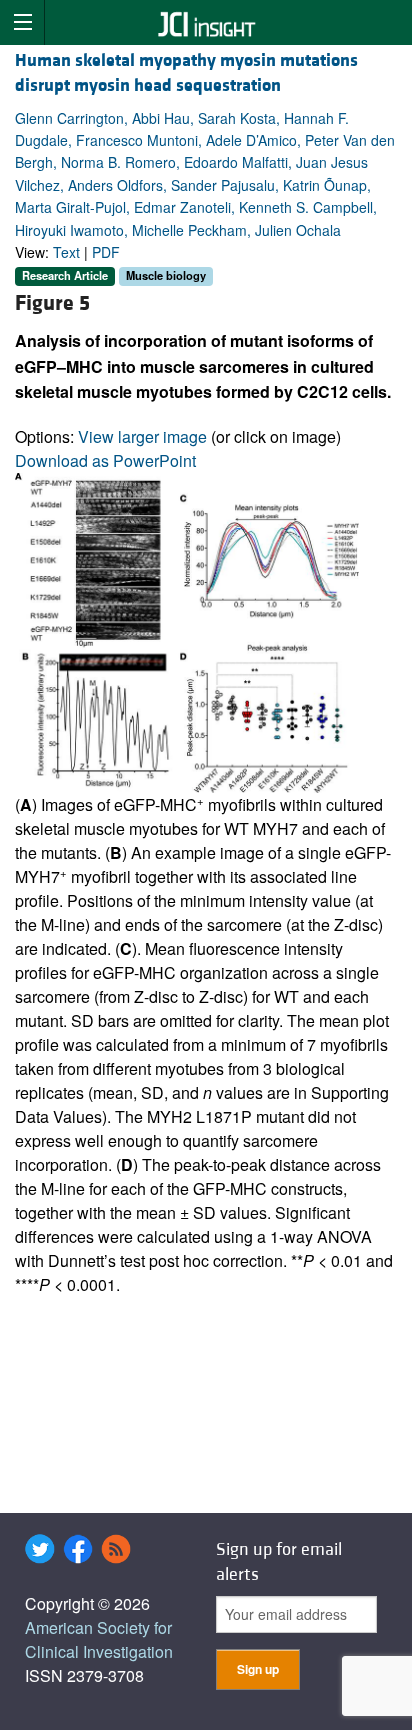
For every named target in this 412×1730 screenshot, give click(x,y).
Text (66, 252)
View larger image (142, 436)
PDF (106, 252)
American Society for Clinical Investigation (99, 1639)
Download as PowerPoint (105, 460)
